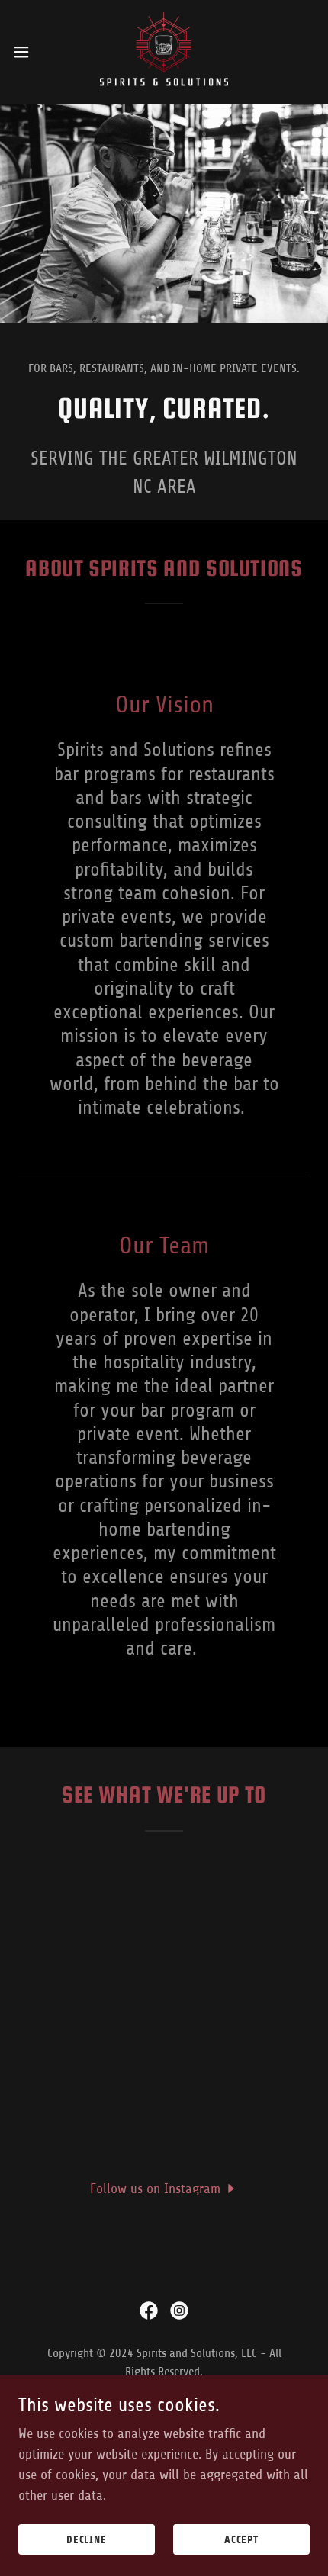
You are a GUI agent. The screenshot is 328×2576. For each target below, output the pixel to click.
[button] (30, 52)
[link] (164, 52)
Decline (87, 2540)
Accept (242, 2540)
